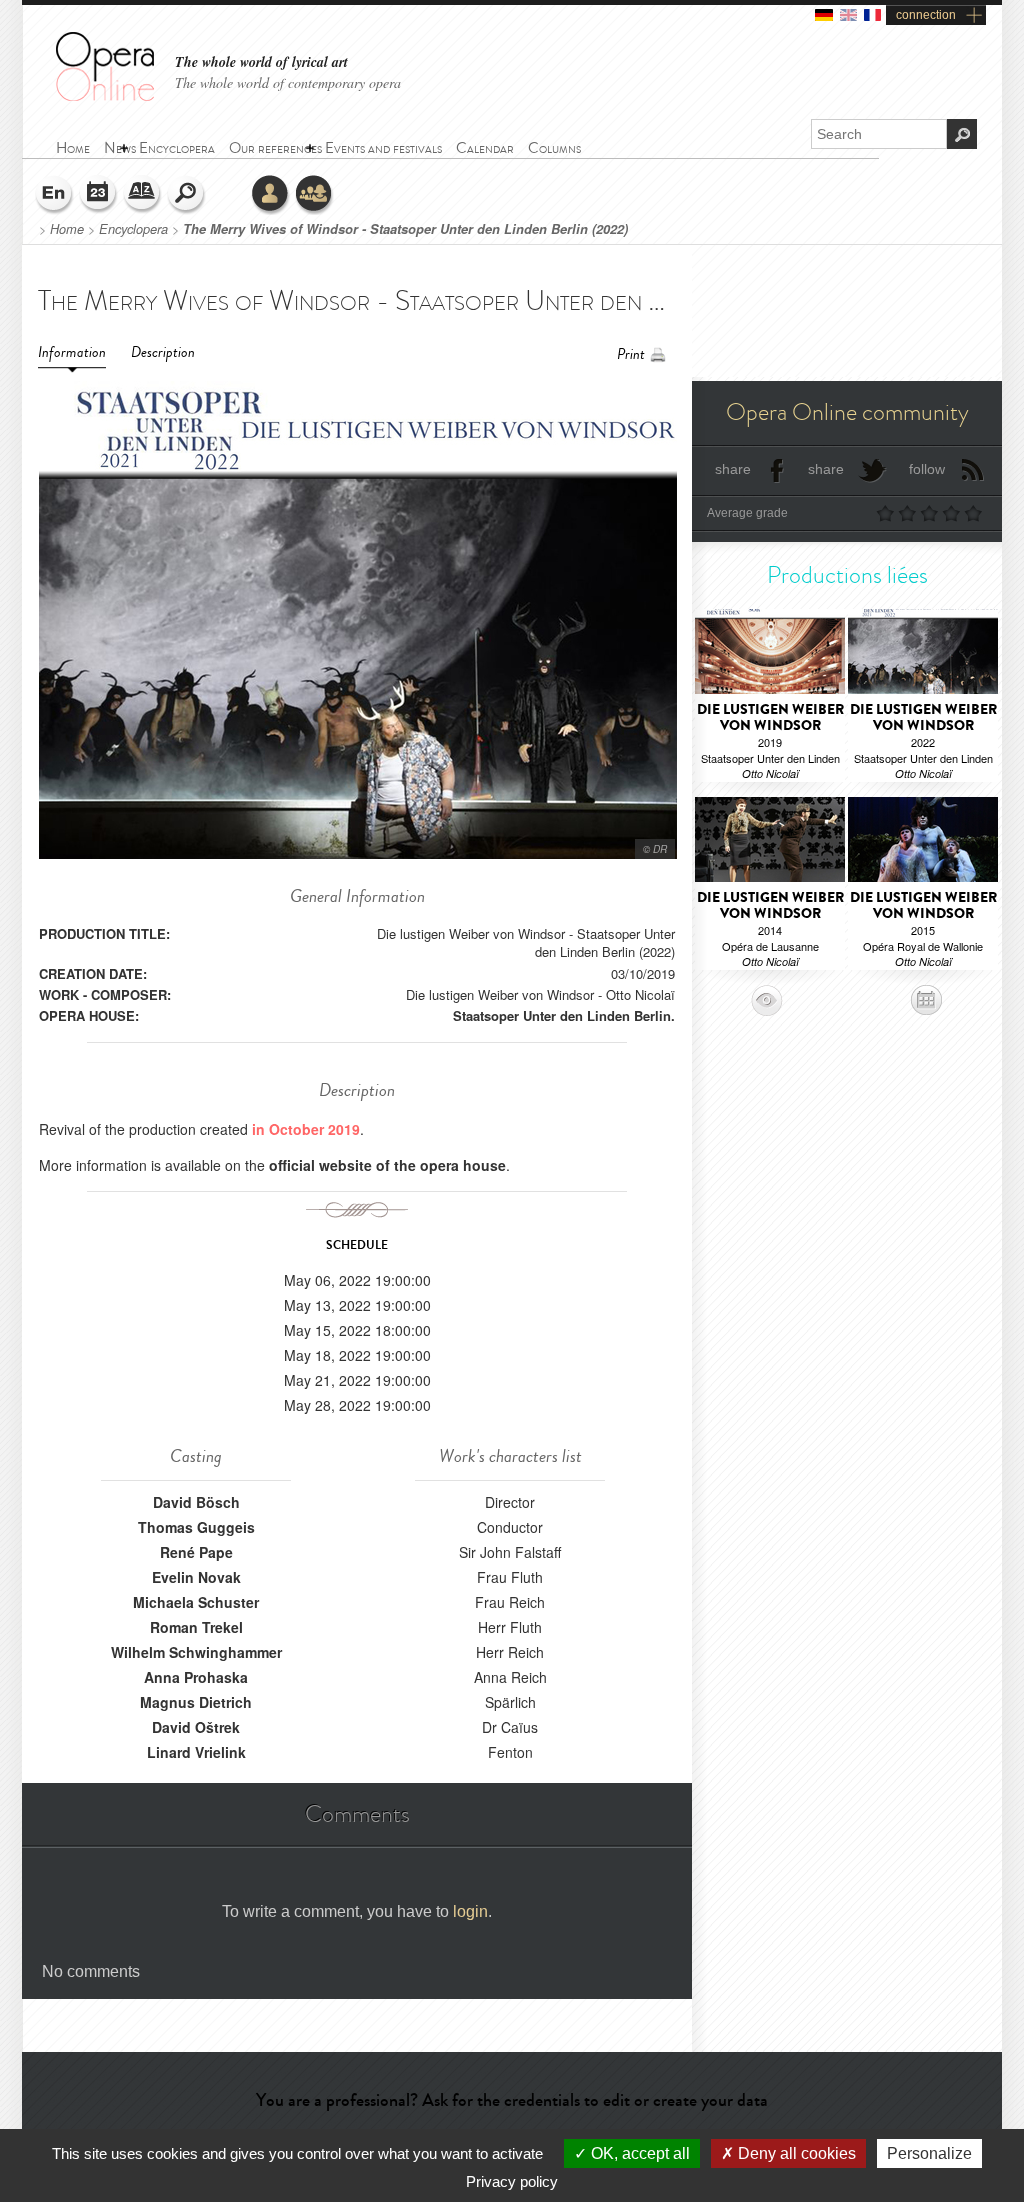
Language (55, 195)
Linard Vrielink (196, 1752)
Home (67, 229)
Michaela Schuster (196, 1602)
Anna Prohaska (196, 1677)
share (733, 469)
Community (315, 195)
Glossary (143, 195)
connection (926, 15)
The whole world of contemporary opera (288, 82)
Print (631, 354)
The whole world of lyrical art (261, 62)
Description (163, 352)
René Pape (196, 1552)
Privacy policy (512, 2181)
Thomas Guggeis (196, 1527)
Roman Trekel (196, 1627)
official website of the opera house (387, 1165)
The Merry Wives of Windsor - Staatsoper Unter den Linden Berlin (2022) (405, 229)
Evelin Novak (196, 1577)
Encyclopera (133, 229)
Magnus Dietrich (196, 1702)
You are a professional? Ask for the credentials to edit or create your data (512, 2100)
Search (187, 195)
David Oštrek (196, 1727)
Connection (271, 195)
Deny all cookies (795, 2153)
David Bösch (196, 1502)
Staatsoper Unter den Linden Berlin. (564, 1015)
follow (927, 469)
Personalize (929, 2153)
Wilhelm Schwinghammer (196, 1652)
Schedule (99, 195)
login (470, 1911)
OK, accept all (638, 2153)
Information (72, 352)
